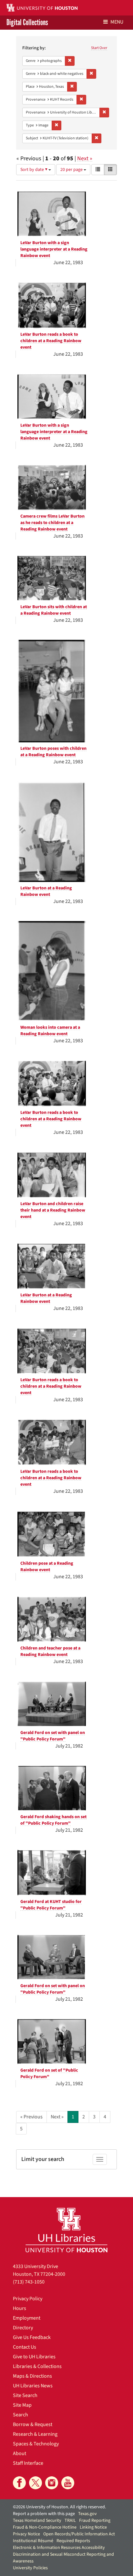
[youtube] (68, 2483)
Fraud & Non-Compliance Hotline (45, 2527)
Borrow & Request (33, 2424)
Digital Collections (27, 23)
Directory (23, 2328)
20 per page (72, 170)
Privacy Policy (28, 2299)
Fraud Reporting (95, 2521)
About (20, 2453)
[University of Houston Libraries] (66, 2230)
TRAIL (70, 2521)
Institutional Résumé (33, 2541)
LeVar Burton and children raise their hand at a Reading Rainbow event (53, 1210)
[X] (36, 2483)
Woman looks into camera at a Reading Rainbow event (50, 1031)
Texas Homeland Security (37, 2521)
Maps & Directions (32, 2376)
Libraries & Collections (37, 2366)
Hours (20, 2308)
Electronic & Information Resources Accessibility (59, 2548)
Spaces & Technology (36, 2444)
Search (20, 2415)
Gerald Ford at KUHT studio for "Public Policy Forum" (51, 1905)
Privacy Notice (26, 2534)
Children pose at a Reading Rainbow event (47, 1567)
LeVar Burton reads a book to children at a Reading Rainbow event (51, 341)
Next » (85, 159)
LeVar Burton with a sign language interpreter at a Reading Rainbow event (54, 249)
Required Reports (73, 2541)
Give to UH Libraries (34, 2357)
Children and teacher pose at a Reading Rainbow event (50, 1651)
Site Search (25, 2395)
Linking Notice (93, 2527)
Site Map (22, 2405)
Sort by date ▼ (34, 170)
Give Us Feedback (32, 2337)
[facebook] (19, 2483)
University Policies (30, 2568)
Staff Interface (28, 2463)
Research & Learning (35, 2434)
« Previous (31, 2117)
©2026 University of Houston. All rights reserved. (59, 2507)
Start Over (99, 48)
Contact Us (25, 2347)
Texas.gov (87, 2514)
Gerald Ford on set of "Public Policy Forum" (49, 2074)
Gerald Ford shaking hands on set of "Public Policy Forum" (53, 1820)
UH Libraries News (33, 2386)
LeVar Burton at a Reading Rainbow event (46, 891)
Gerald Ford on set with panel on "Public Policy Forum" (53, 1736)
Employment (27, 2318)
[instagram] (52, 2483)
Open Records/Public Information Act (79, 2534)
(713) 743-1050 (29, 2282)
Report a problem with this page (44, 2514)
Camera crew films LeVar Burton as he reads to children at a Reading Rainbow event (52, 523)
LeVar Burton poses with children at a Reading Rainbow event (53, 752)
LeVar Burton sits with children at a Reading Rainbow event (54, 610)
